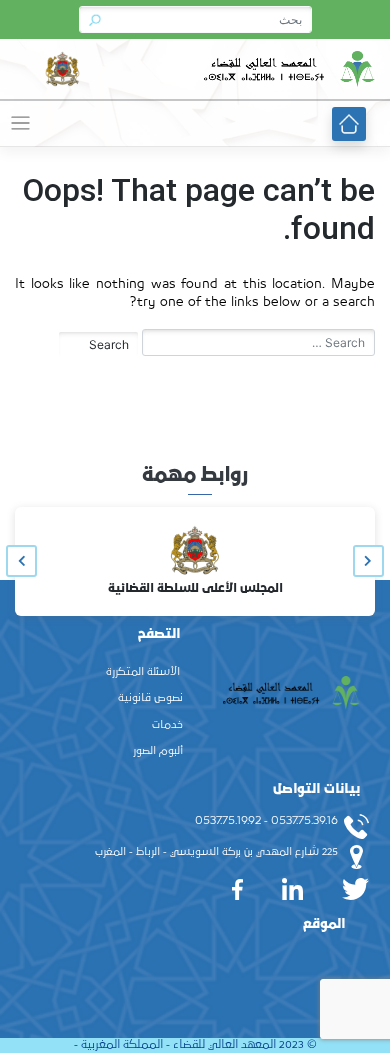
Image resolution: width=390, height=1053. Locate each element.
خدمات (167, 725)
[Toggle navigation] (20, 123)
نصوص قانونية (150, 698)
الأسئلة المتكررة (143, 672)
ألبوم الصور (158, 751)
